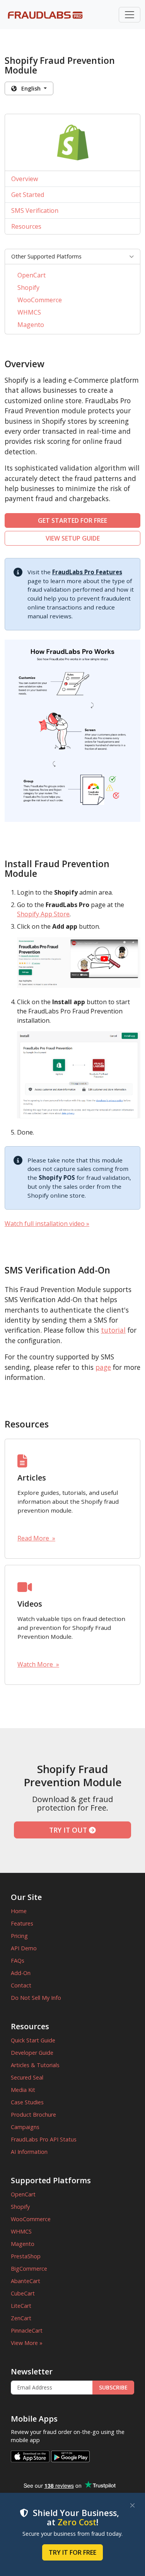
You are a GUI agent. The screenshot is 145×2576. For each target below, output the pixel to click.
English (29, 88)
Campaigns (25, 2127)
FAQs (18, 1961)
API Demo (24, 1948)
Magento (31, 325)
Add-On (21, 1973)
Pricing (19, 1936)
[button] (72, 257)
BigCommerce (29, 2269)
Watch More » (38, 1664)
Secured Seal (27, 2077)
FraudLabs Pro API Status (44, 2139)
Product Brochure (33, 2115)
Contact (21, 1985)
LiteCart (21, 2306)
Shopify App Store (43, 914)
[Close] (132, 2505)
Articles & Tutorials (35, 2065)
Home (19, 1911)
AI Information (29, 2152)
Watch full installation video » (47, 1224)
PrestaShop (26, 2256)
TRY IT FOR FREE (72, 2552)
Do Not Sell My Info (36, 1998)
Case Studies (27, 2102)
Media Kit (23, 2090)
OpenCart (32, 275)
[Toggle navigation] (130, 15)
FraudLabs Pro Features (87, 572)
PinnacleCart (27, 2330)
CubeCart (23, 2293)
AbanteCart (26, 2281)
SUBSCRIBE (113, 2387)
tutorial (113, 1330)
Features (22, 1923)
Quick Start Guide (33, 2040)
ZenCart (21, 2318)
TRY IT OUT (69, 1830)
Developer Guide (32, 2053)
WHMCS (29, 312)
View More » (27, 2343)
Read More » (36, 1538)
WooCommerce (40, 300)
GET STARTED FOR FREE (72, 520)
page (103, 1367)
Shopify (28, 288)
